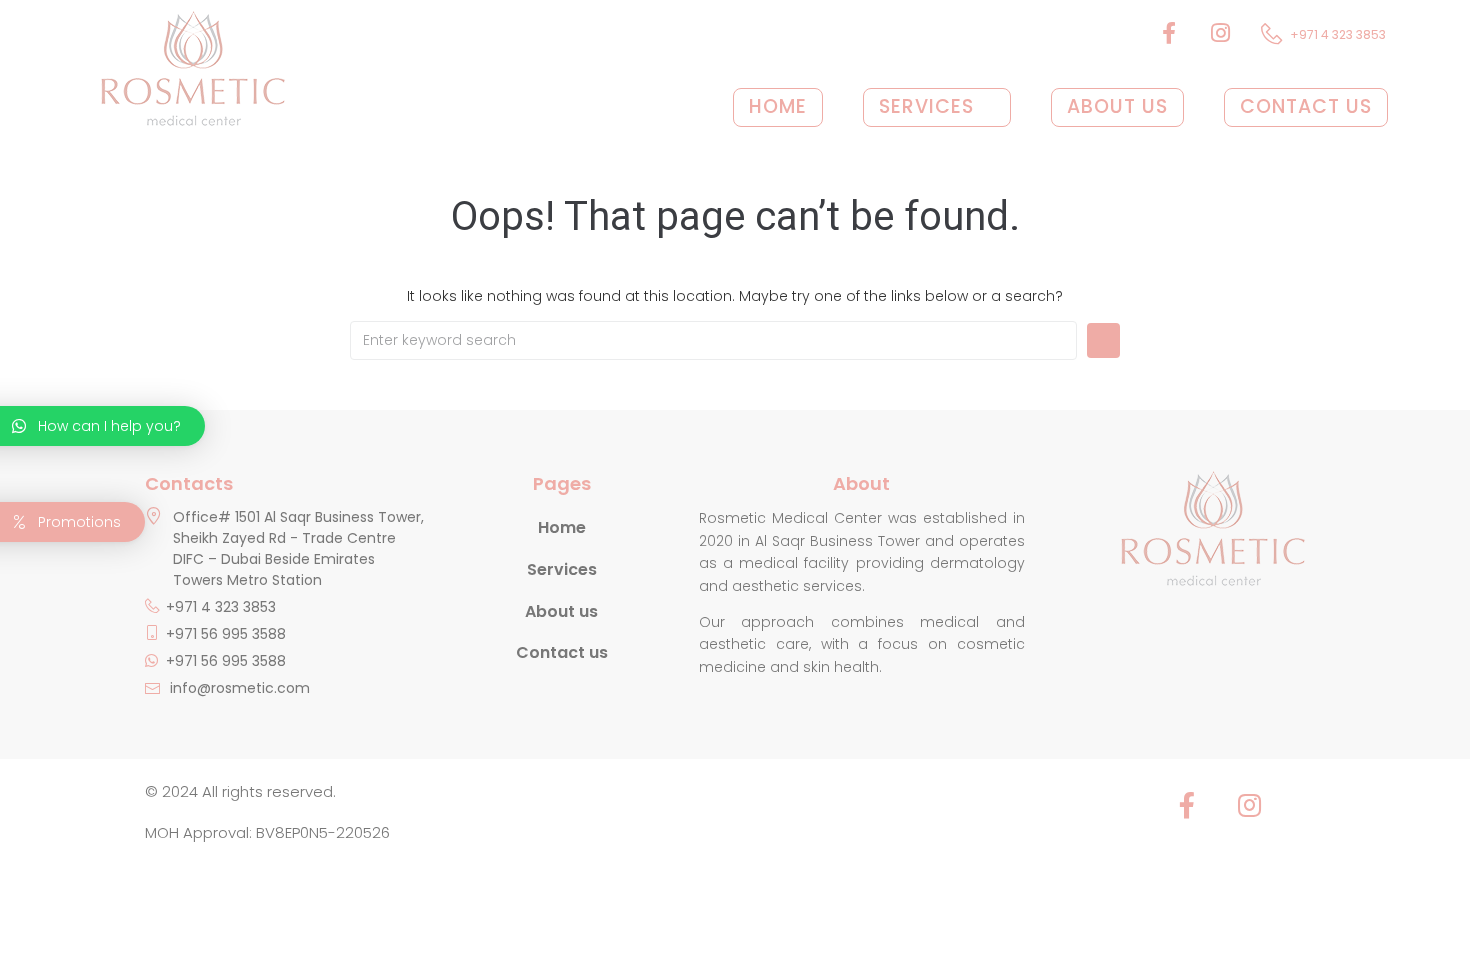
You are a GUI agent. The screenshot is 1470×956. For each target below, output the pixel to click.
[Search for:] (713, 340)
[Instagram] (1249, 805)
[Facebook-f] (1187, 805)
